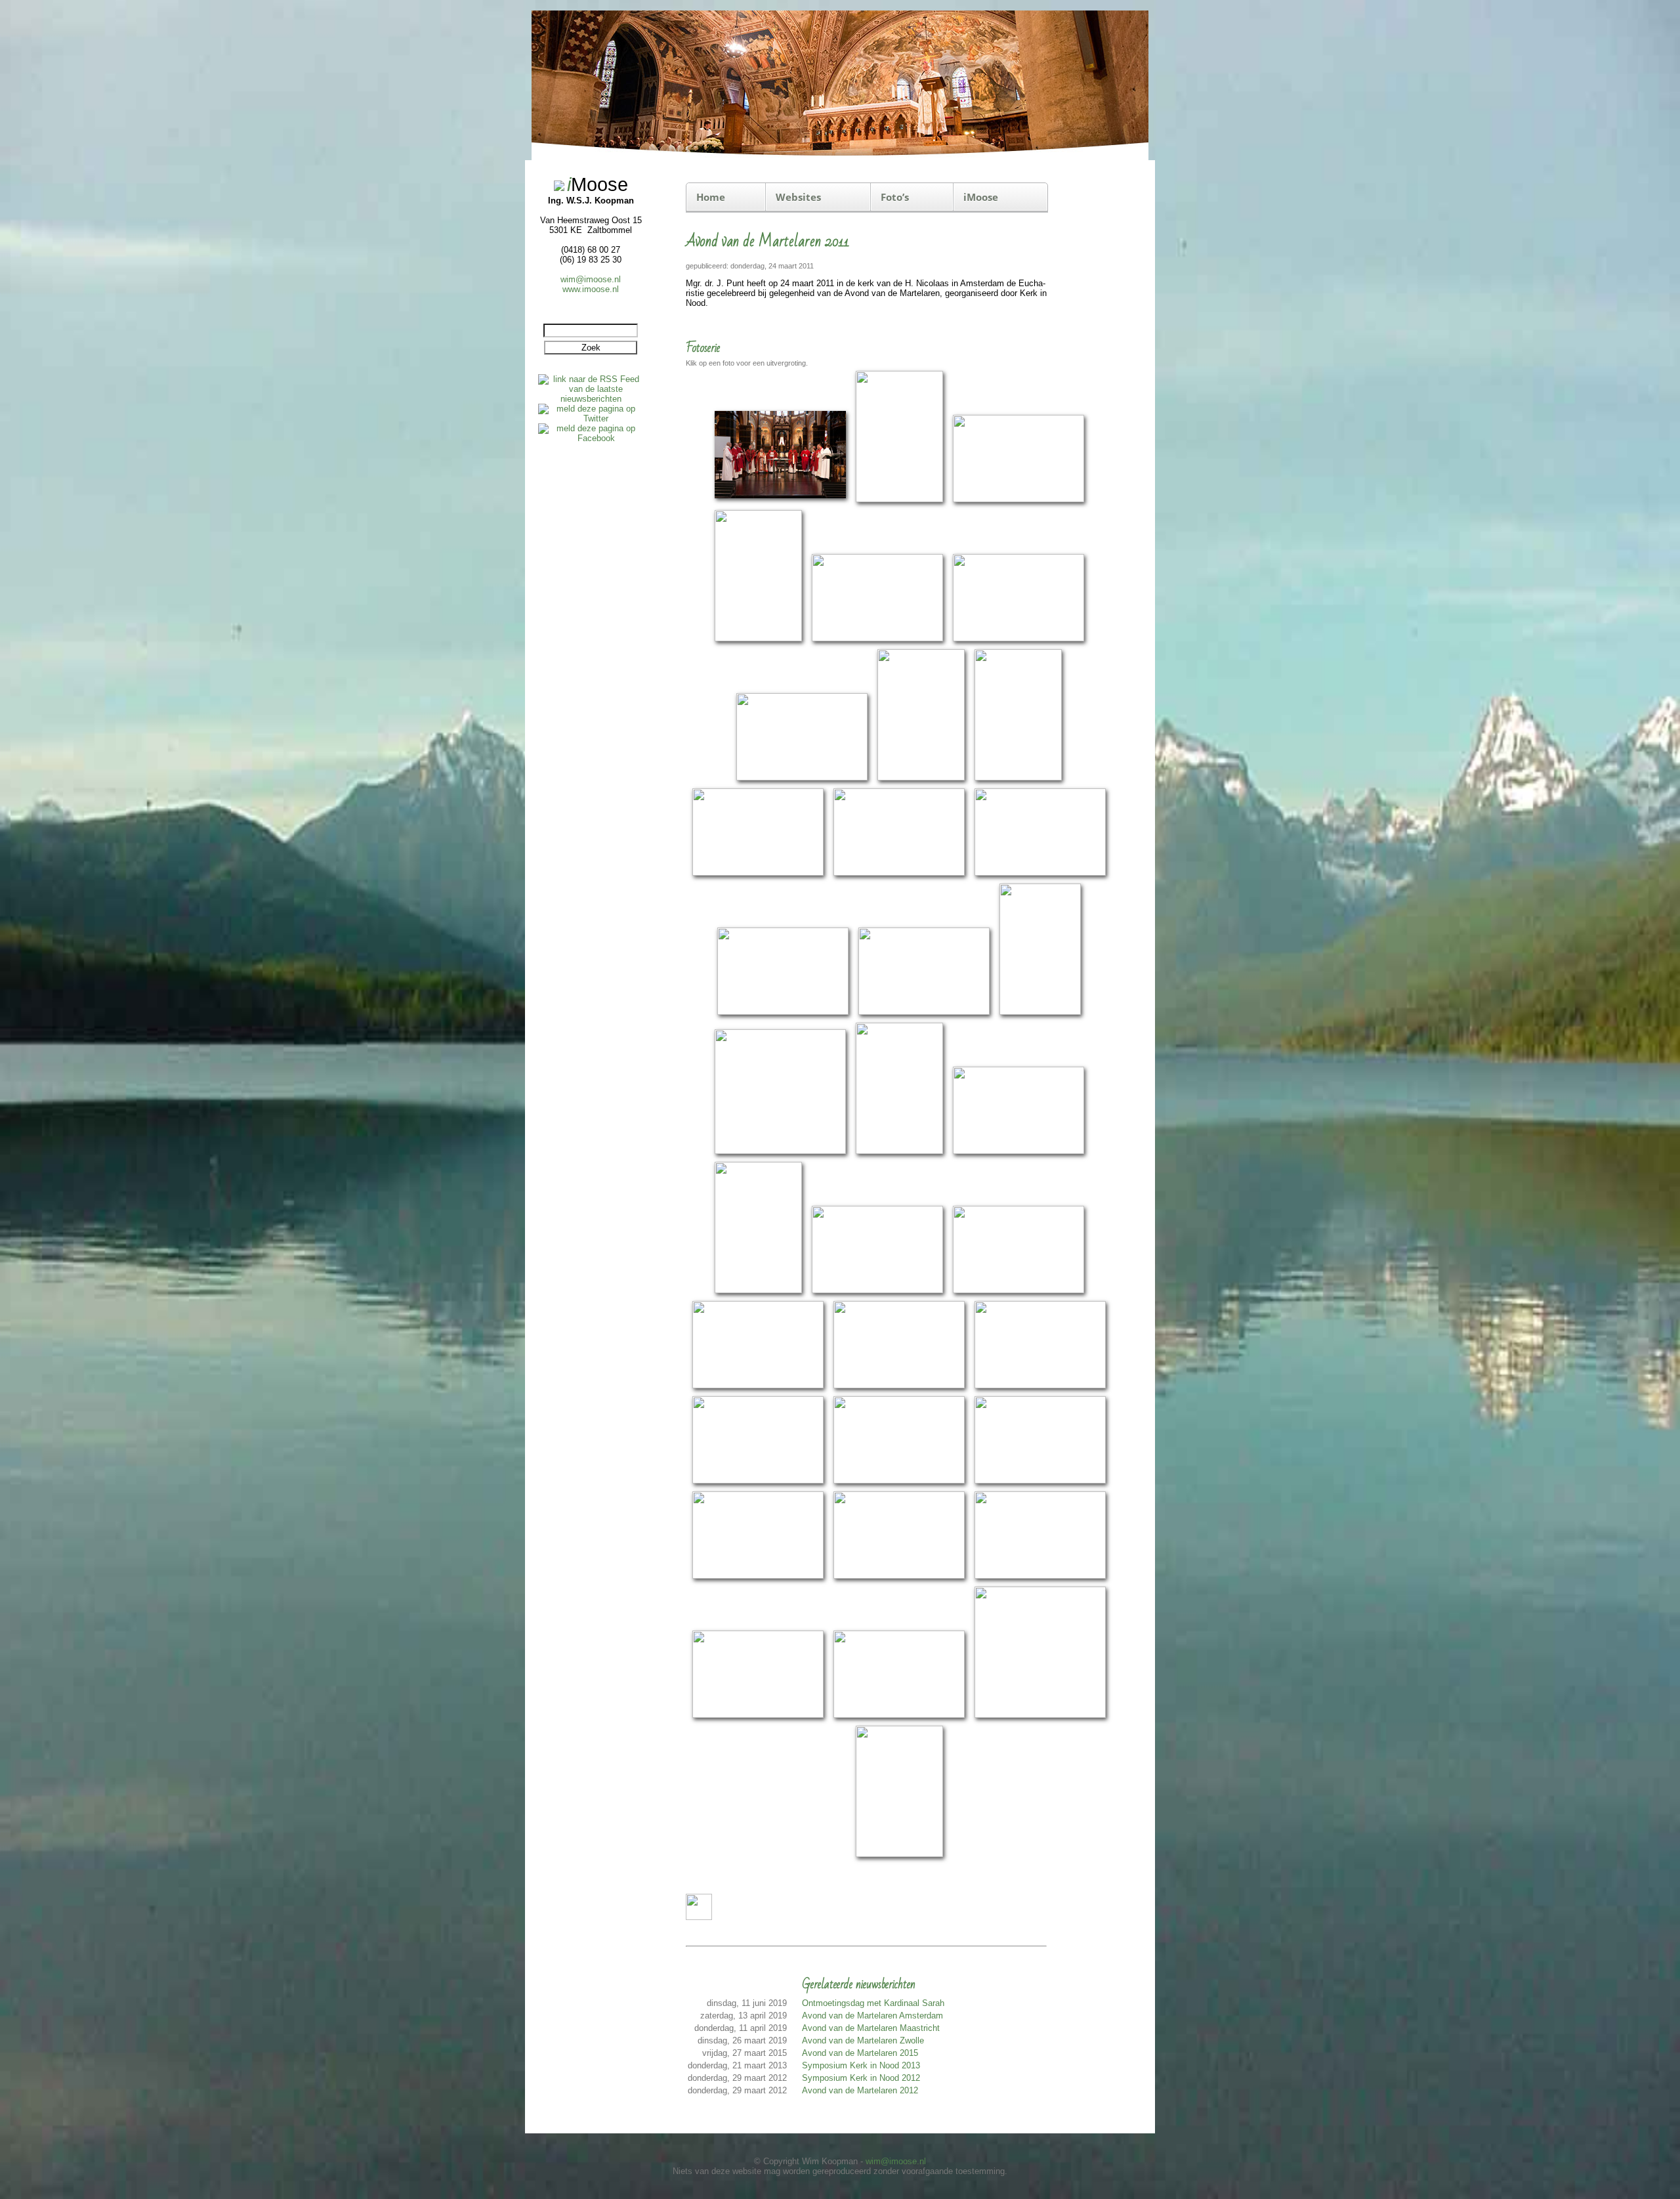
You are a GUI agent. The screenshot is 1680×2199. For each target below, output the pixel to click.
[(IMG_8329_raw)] (758, 1386)
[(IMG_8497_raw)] (758, 1576)
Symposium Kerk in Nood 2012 (861, 2078)
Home (711, 197)
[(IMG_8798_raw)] (899, 1855)
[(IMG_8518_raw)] (899, 1576)
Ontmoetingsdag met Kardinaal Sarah (873, 2003)
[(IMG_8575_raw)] (1040, 1576)
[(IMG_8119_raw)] (783, 1013)
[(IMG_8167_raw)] (780, 1152)
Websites (798, 197)
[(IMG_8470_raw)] (899, 1481)
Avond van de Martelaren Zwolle (863, 2040)
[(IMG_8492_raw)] (1040, 1481)
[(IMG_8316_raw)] (1018, 1291)
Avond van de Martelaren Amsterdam (872, 2016)
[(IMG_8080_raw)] (1018, 778)
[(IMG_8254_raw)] (758, 1291)
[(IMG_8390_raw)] (1040, 1386)
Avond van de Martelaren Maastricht (871, 2028)
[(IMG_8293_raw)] (877, 1291)
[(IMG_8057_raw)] (802, 778)
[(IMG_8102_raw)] (899, 873)
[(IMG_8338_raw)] (899, 1386)
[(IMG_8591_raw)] (758, 1716)
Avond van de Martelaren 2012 (860, 2090)
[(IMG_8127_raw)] (924, 1013)
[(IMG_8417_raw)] (758, 1481)
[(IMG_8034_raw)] (1018, 639)
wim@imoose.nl (591, 279)
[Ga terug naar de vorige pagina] (699, 1917)
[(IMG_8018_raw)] (758, 639)
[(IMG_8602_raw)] (899, 1716)
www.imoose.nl (591, 289)
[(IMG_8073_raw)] (921, 778)
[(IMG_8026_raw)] (877, 639)
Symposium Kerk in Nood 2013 (861, 2065)
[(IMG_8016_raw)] (1018, 500)
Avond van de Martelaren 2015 (860, 2053)
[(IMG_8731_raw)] (1040, 1716)
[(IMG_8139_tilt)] (1040, 1013)
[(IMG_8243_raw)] (1018, 1152)
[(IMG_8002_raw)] (780, 500)
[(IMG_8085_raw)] (758, 873)
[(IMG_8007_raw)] (899, 500)
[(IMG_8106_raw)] (1040, 873)
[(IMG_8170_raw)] (899, 1152)
